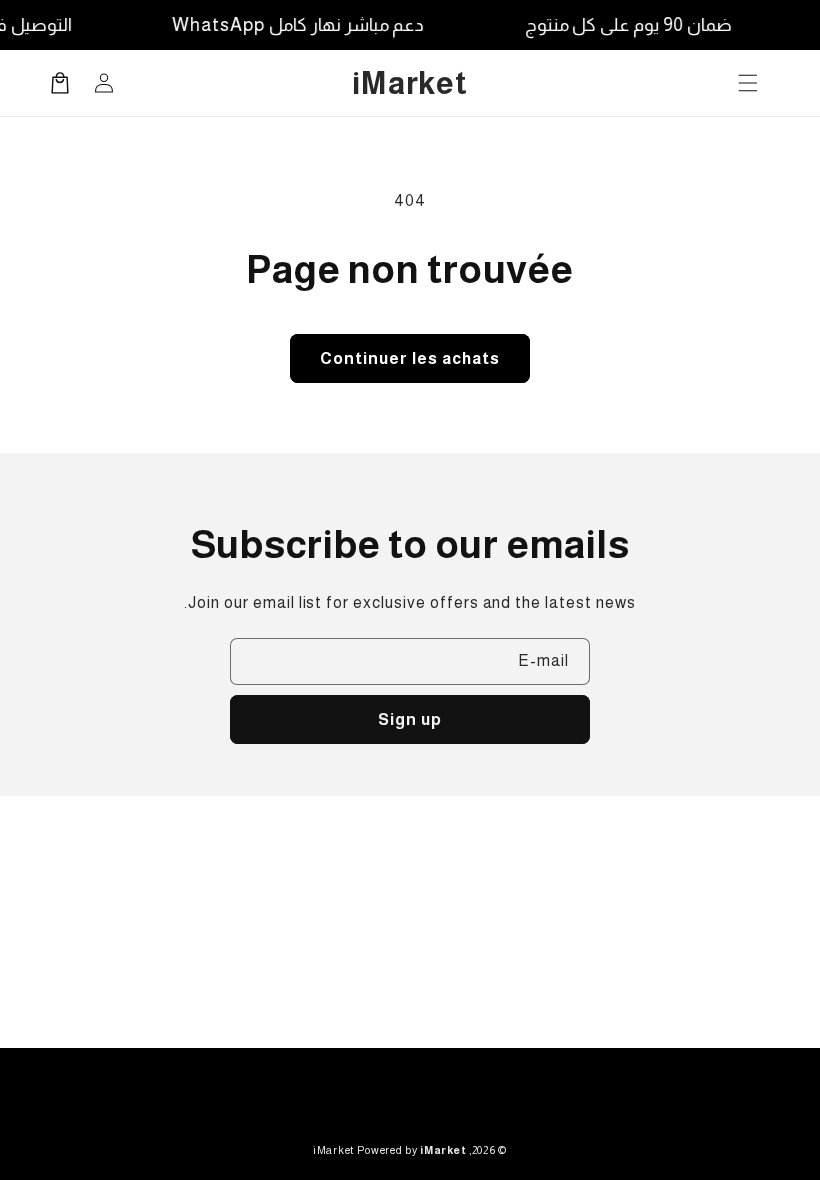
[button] (748, 83)
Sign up (410, 719)
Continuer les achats (410, 358)
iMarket (333, 1150)
